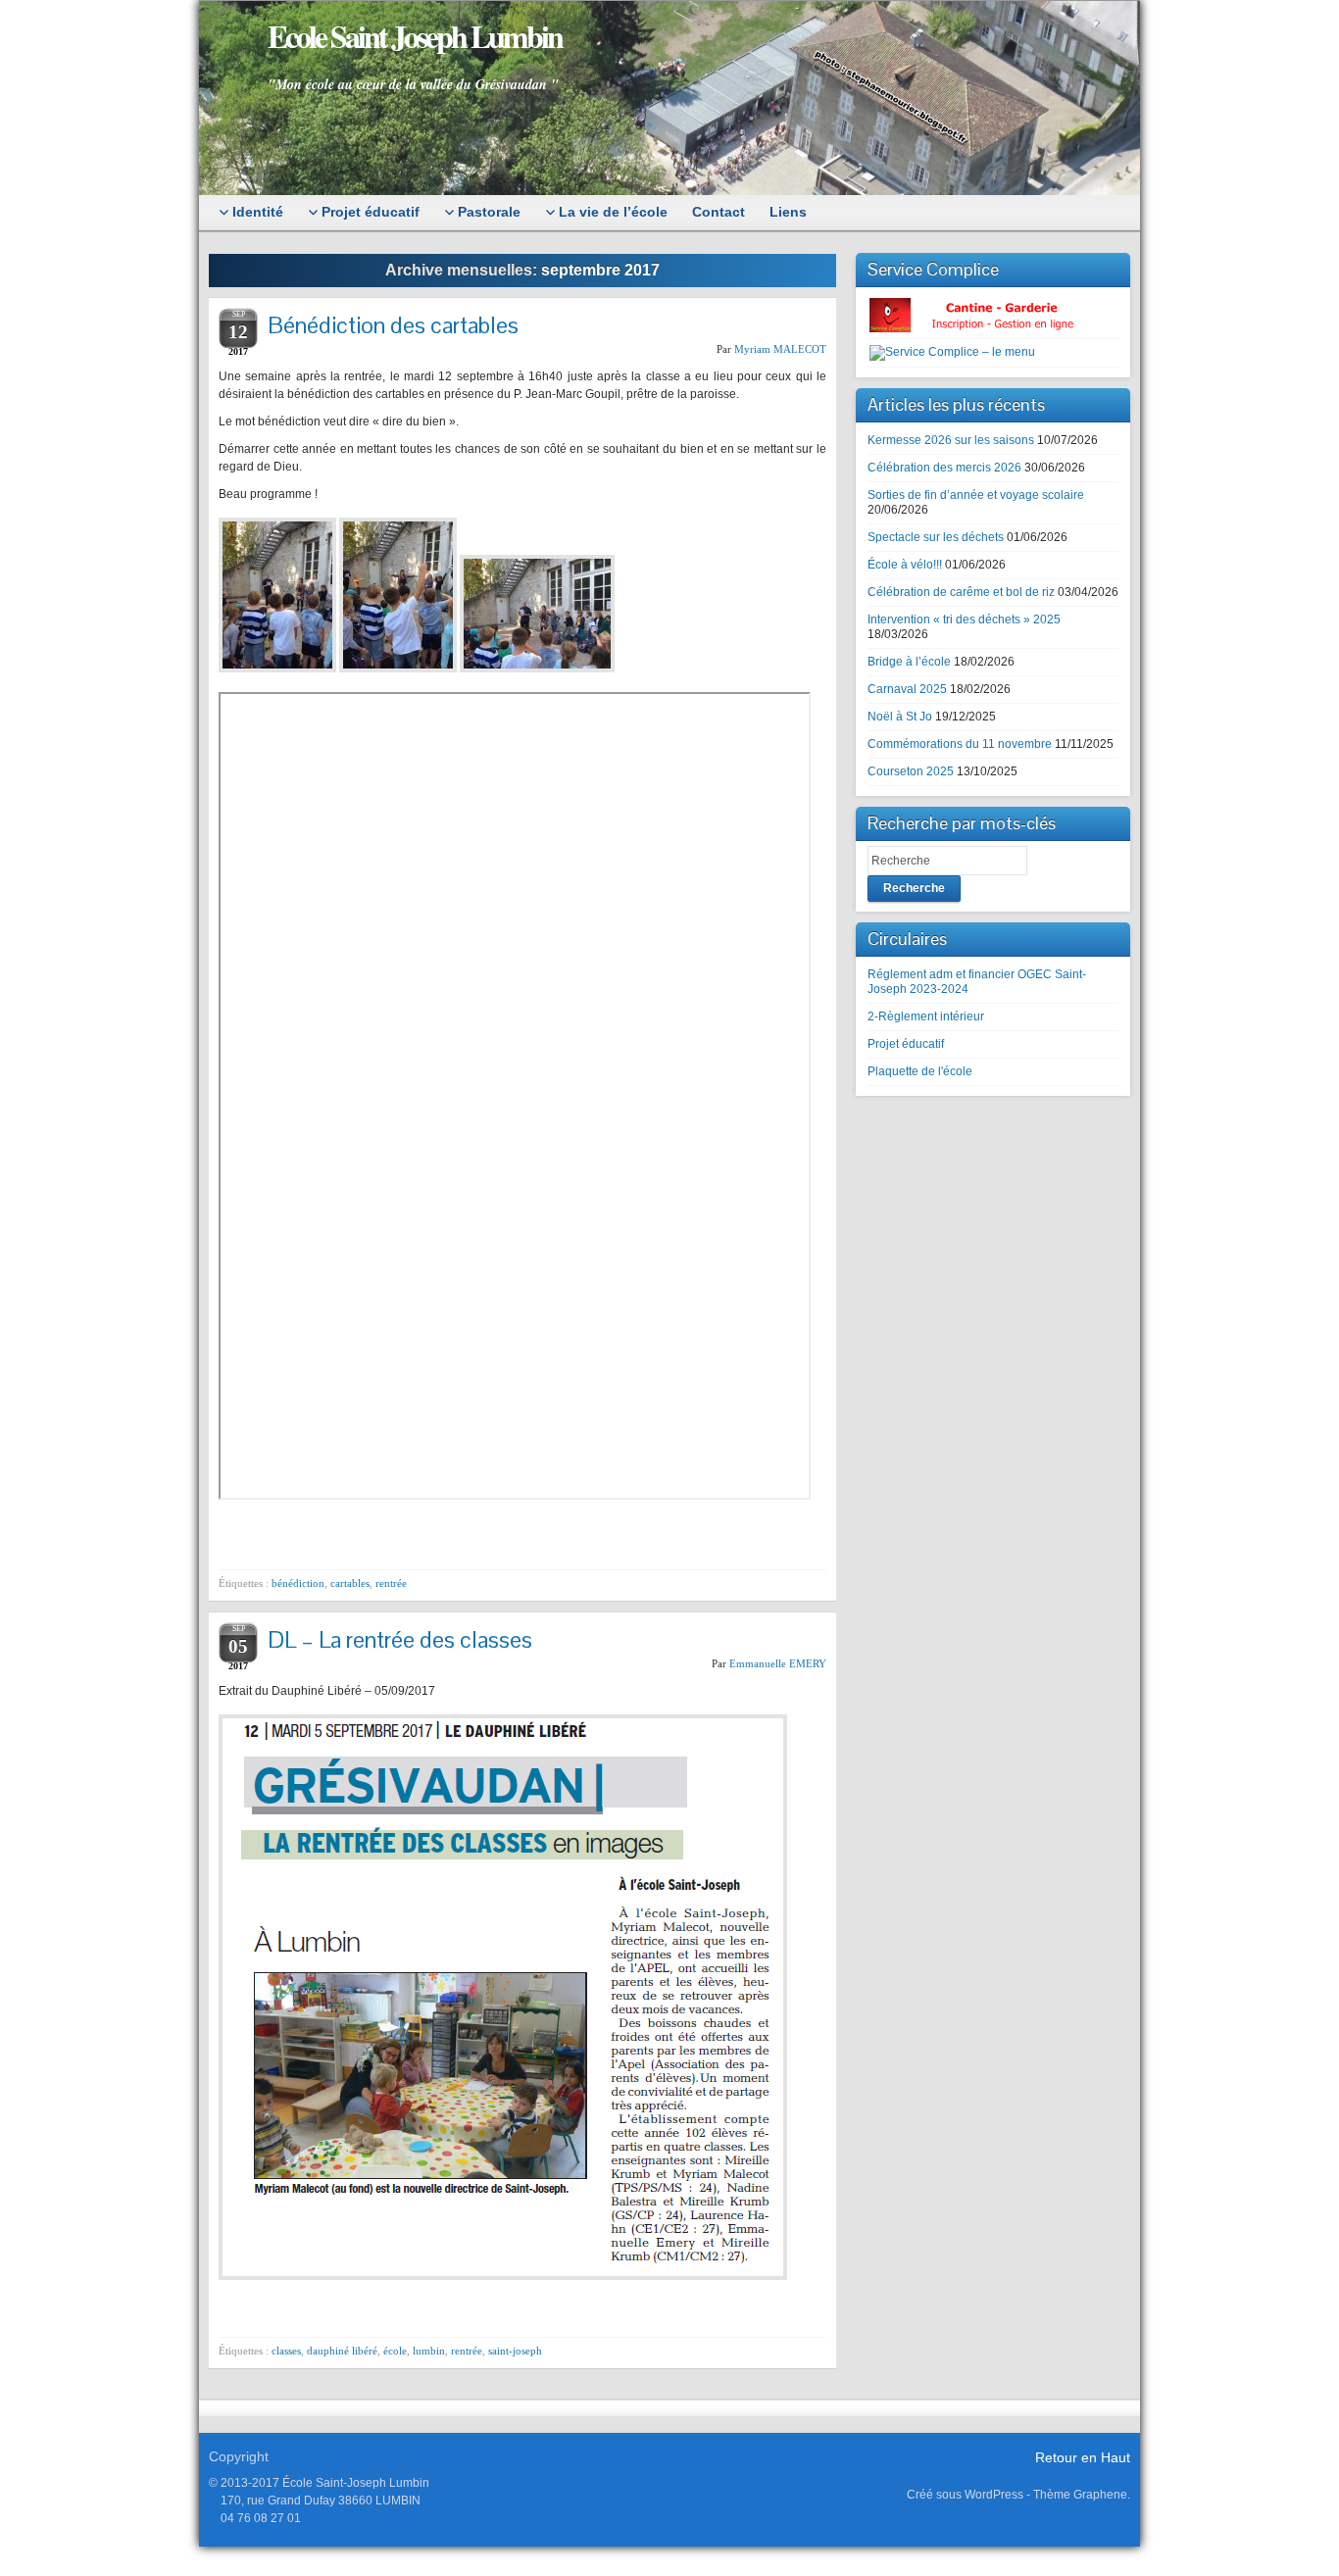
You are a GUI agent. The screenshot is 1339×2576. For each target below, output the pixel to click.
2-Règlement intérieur (926, 1016)
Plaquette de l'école (920, 1071)
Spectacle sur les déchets (936, 537)
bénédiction (298, 1583)
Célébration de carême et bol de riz (961, 592)
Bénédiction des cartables (393, 325)
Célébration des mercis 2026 (944, 468)
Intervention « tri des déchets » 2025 (964, 619)
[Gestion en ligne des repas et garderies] (988, 315)
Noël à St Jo (900, 717)
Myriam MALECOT (780, 349)
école (395, 2351)
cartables (350, 1583)
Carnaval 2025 (907, 689)
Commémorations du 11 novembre (960, 744)
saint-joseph (515, 2351)
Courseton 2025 (911, 771)
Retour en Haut (1083, 2457)
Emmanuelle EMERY (778, 1663)
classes (286, 2351)
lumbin (429, 2351)
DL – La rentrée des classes (400, 1639)
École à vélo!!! (905, 565)
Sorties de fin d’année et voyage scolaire (976, 495)
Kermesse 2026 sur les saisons (951, 440)
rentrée (391, 1583)
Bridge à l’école (909, 662)
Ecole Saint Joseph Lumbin (415, 36)
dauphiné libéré (342, 2351)
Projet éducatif (906, 1044)
